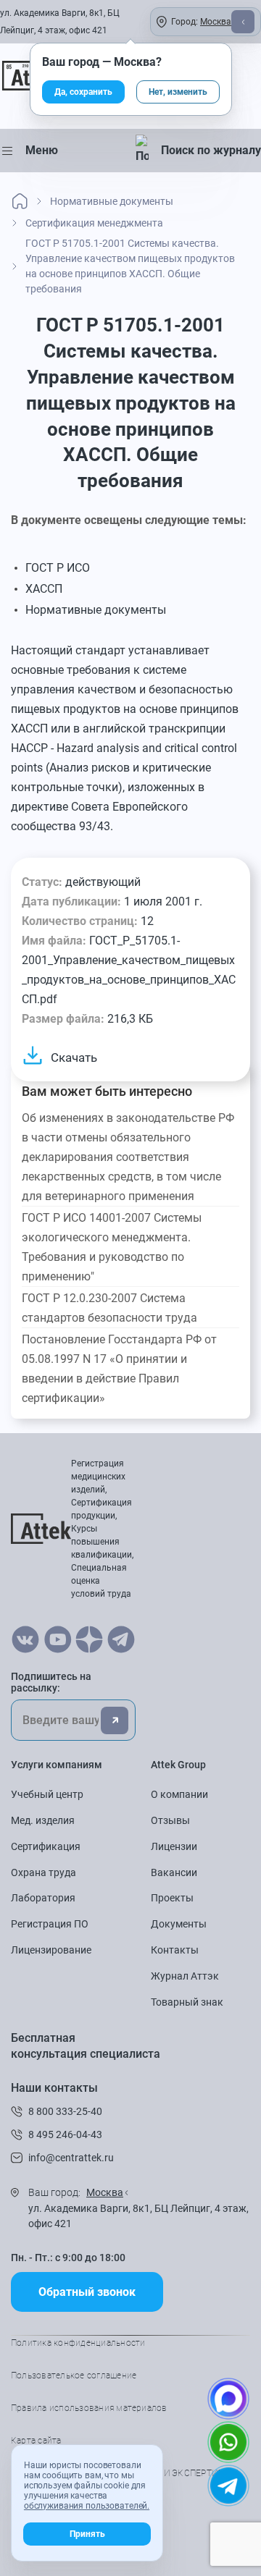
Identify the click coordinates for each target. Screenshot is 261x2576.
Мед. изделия (43, 1820)
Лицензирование (51, 1950)
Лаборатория (43, 1898)
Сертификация (46, 1846)
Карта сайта (36, 2441)
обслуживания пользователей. (87, 2506)
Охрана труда (43, 1872)
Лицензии (174, 1846)
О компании (179, 1794)
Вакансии (174, 1872)
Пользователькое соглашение (74, 2376)
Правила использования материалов (89, 2408)
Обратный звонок (87, 2292)
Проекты (172, 1898)
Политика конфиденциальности (78, 2343)
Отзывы (170, 1820)
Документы (179, 1924)
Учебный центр (47, 1794)
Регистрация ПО (50, 1924)
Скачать (74, 1057)
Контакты (175, 1950)
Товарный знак (187, 2002)
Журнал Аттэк (185, 1976)
